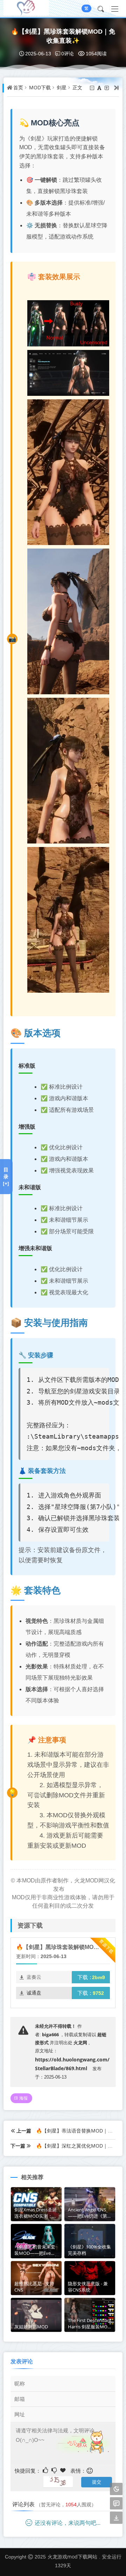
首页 (18, 88)
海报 (23, 2098)
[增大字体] (107, 88)
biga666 (50, 2034)
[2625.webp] (68, 770)
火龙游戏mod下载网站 (72, 2557)
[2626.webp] (68, 919)
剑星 (62, 88)
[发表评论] (116, 2504)
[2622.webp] (68, 372)
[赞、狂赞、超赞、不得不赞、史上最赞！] (64, 2470)
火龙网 (80, 2043)
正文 (77, 88)
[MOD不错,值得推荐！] (46, 2470)
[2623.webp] (68, 472)
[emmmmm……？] (55, 2470)
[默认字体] (100, 88)
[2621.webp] (68, 323)
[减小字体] (93, 88)
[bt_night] (116, 2489)
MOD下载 (40, 88)
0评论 (68, 53)
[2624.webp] (68, 621)
